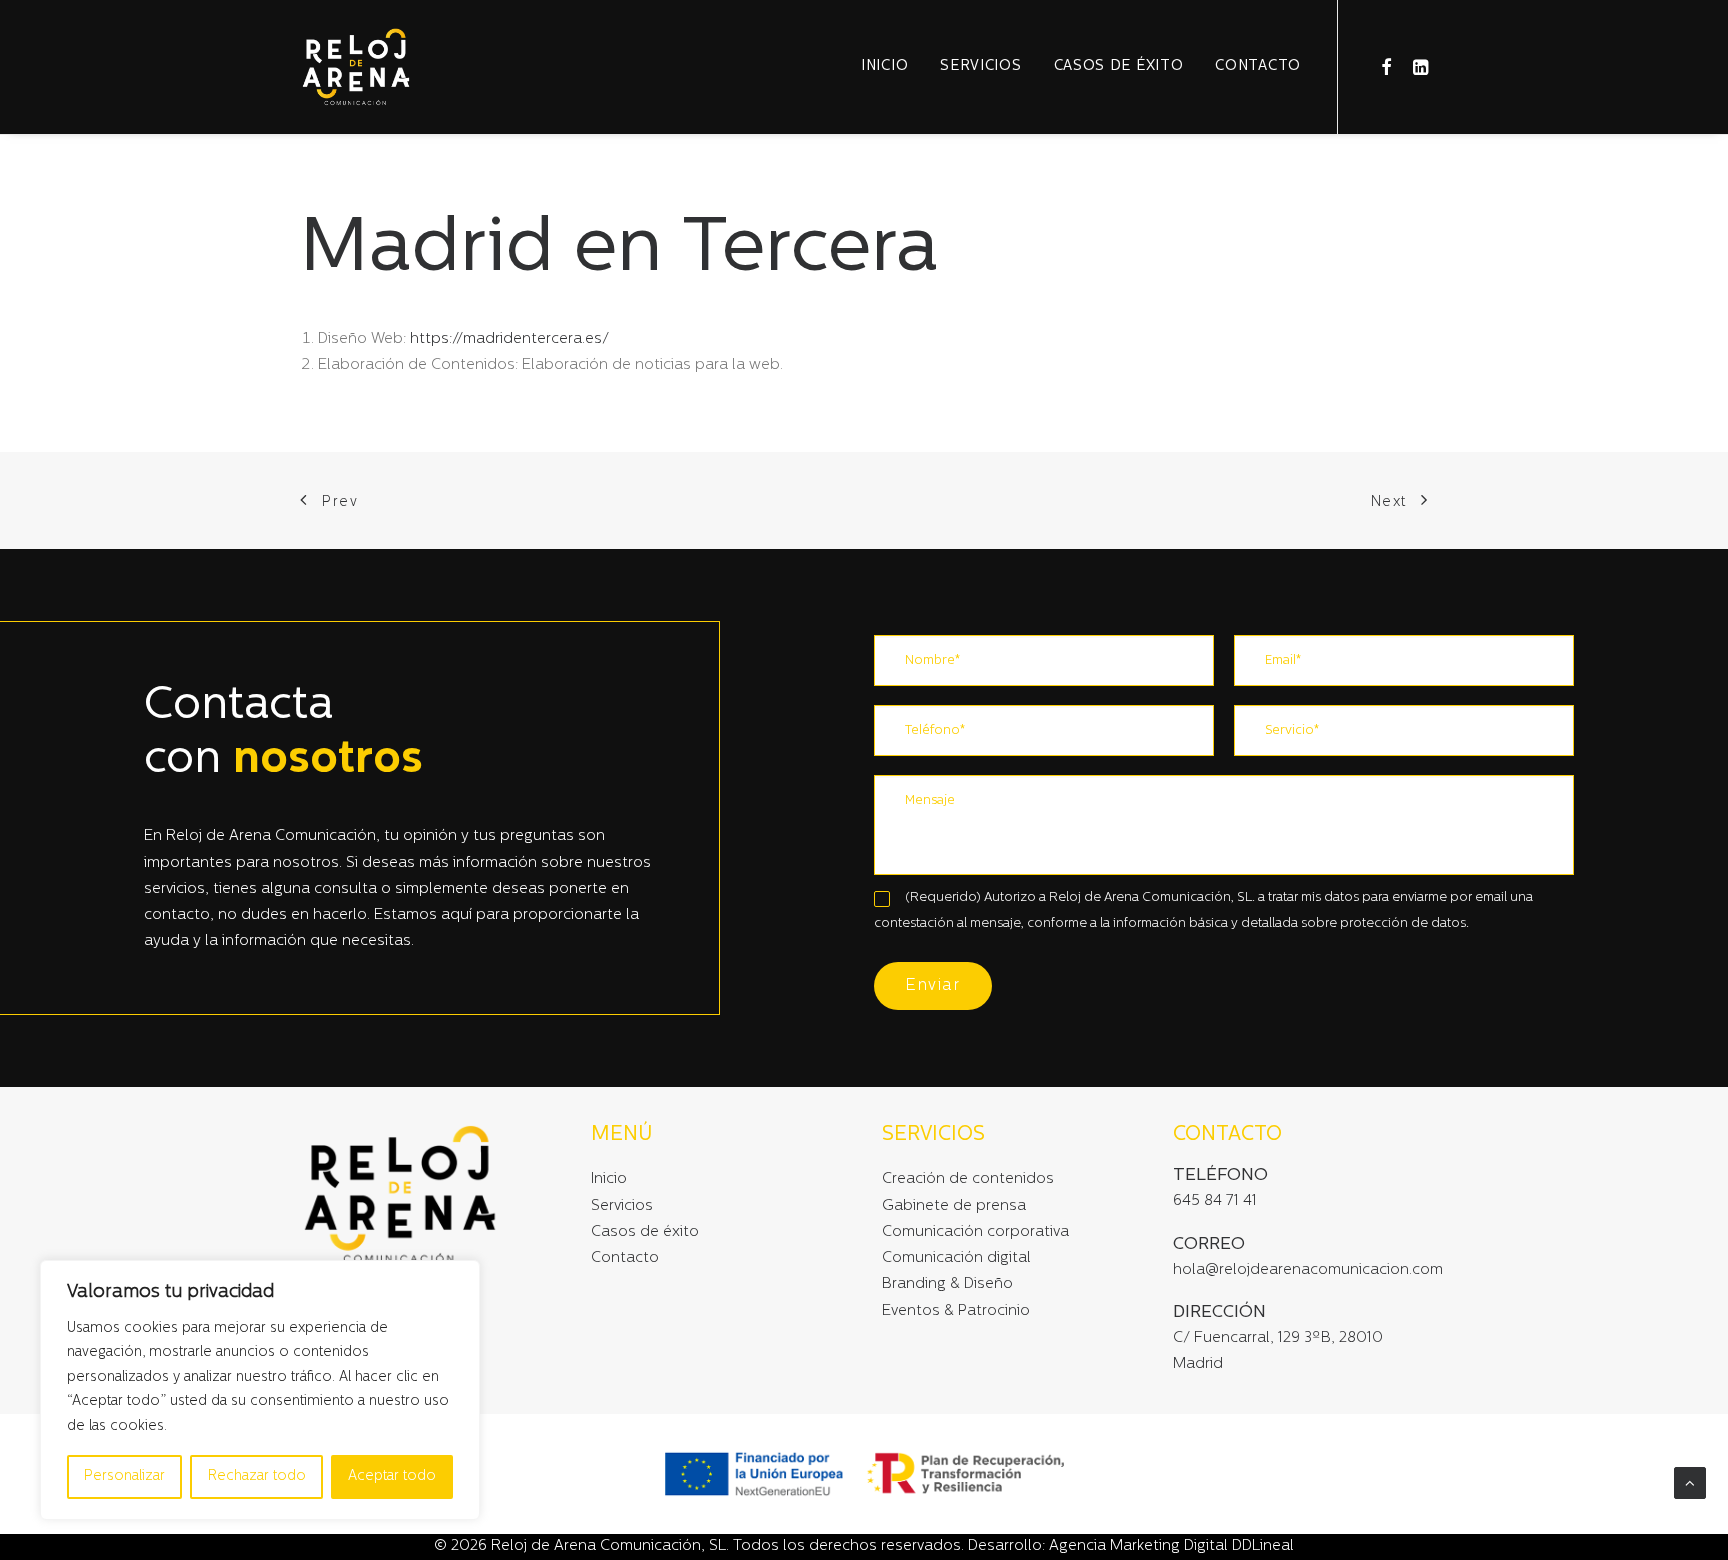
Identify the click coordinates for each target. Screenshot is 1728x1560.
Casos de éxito (1119, 66)
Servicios (980, 66)
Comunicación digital (956, 1258)
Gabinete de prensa (954, 1206)
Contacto (1258, 66)
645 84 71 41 (1215, 1201)
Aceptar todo (392, 1476)
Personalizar (124, 1476)
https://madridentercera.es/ (509, 339)
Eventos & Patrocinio (956, 1311)
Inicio (884, 66)
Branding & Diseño (947, 1284)
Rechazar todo (257, 1476)
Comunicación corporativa (975, 1232)
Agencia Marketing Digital (1138, 1546)
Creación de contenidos (968, 1179)
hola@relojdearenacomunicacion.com (1308, 1270)
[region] (260, 1390)
